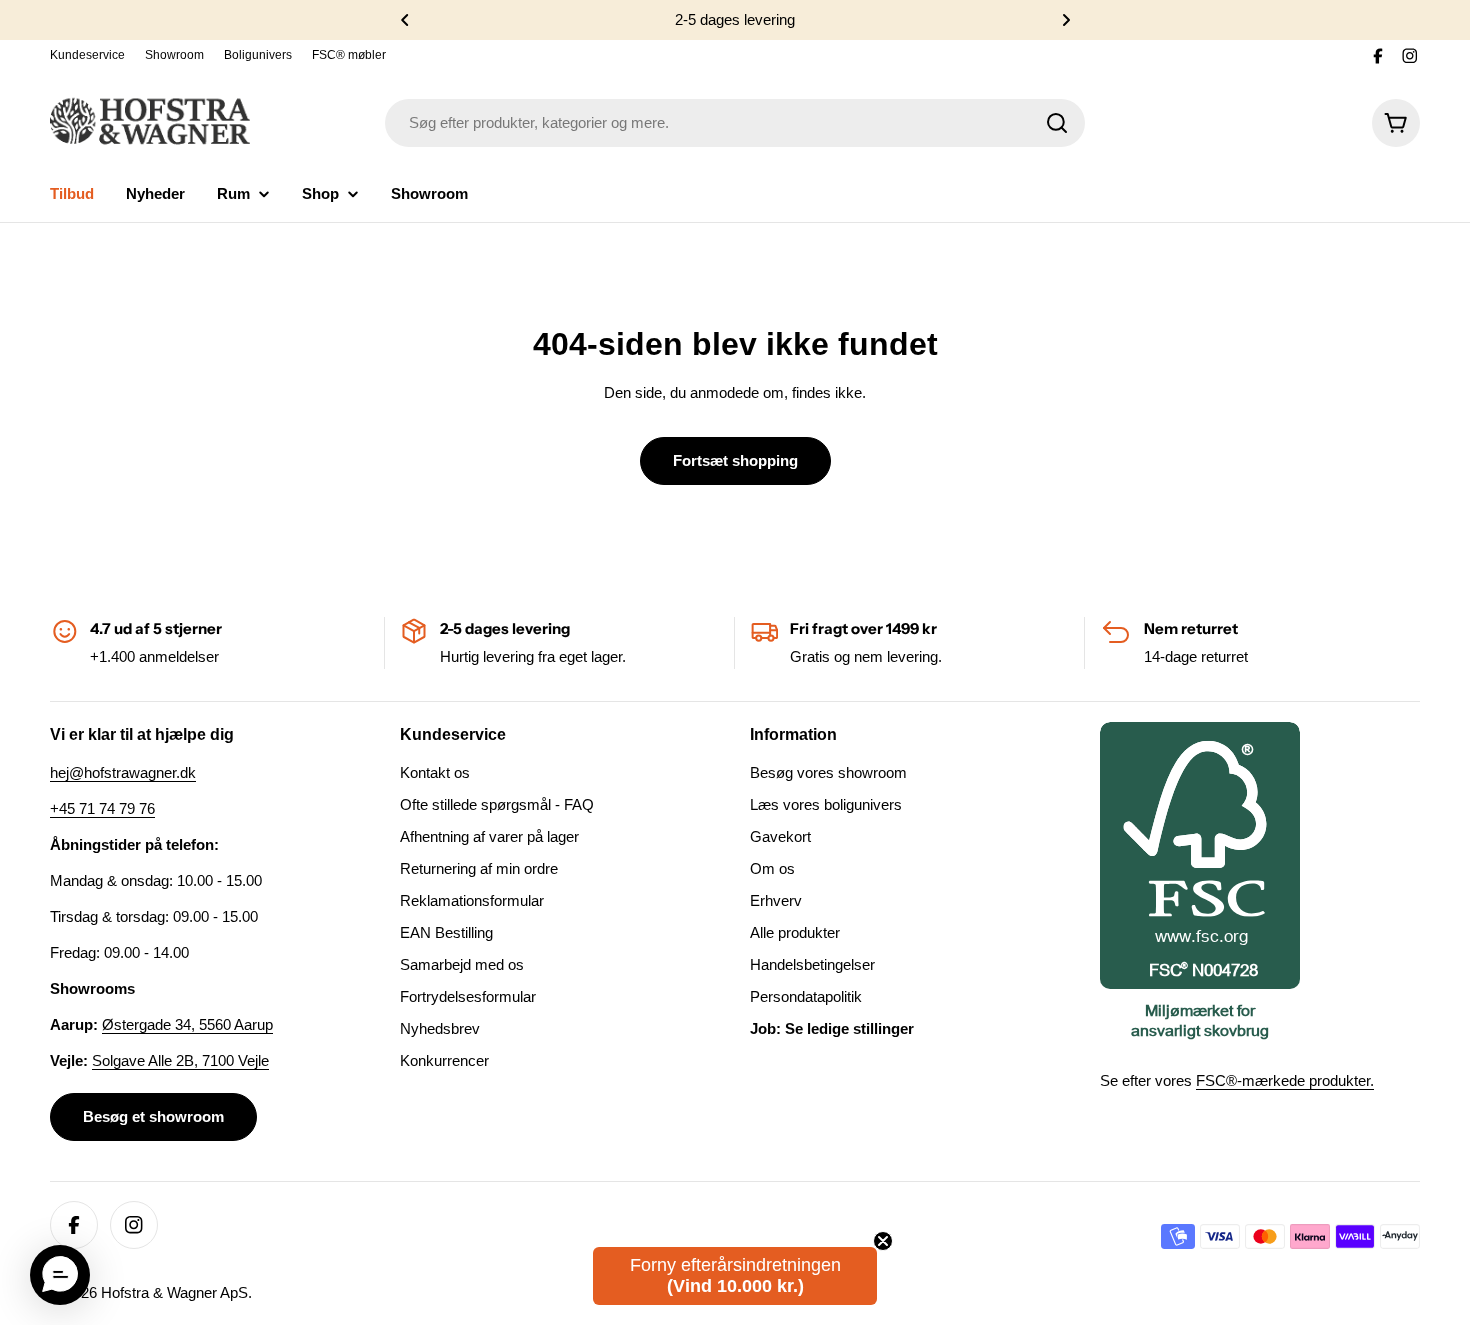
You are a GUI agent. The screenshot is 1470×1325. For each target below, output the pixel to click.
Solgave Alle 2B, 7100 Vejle (180, 1060)
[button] (405, 20)
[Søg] (1057, 123)
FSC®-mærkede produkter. (1285, 1080)
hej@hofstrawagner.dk (123, 772)
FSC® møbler (349, 55)
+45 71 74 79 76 (102, 808)
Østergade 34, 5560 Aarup (187, 1024)
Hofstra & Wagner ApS (174, 1292)
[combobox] (735, 123)
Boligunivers (258, 55)
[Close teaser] (883, 1241)
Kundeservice (87, 55)
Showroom (174, 55)
